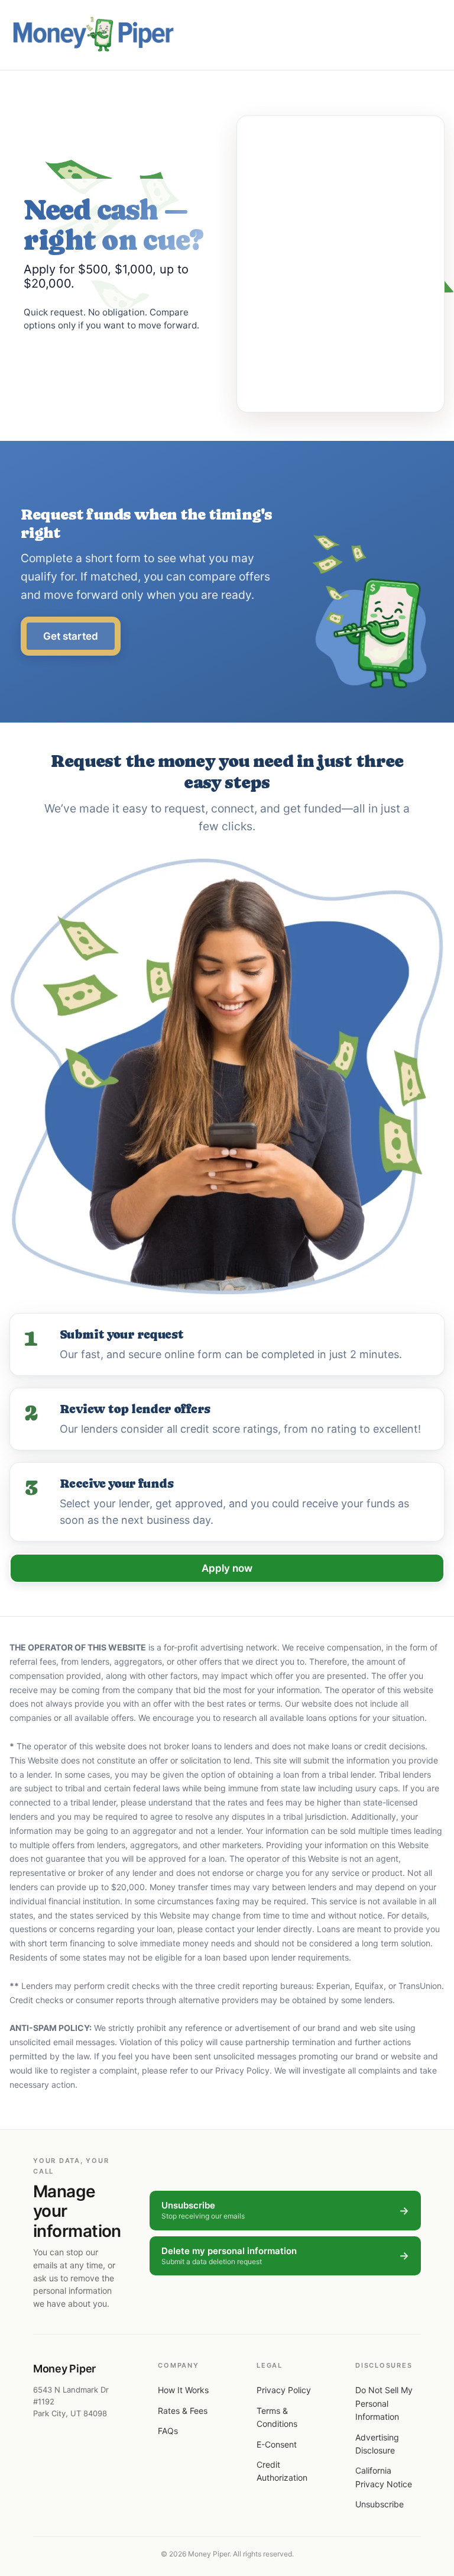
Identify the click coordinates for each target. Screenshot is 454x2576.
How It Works (183, 2390)
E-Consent (277, 2444)
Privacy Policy (284, 2390)
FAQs (168, 2431)
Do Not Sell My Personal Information (384, 2403)
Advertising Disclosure (377, 2444)
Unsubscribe (380, 2504)
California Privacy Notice (384, 2477)
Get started (71, 636)
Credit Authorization (282, 2471)
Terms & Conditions (277, 2417)
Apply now (227, 1568)
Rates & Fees (183, 2411)
